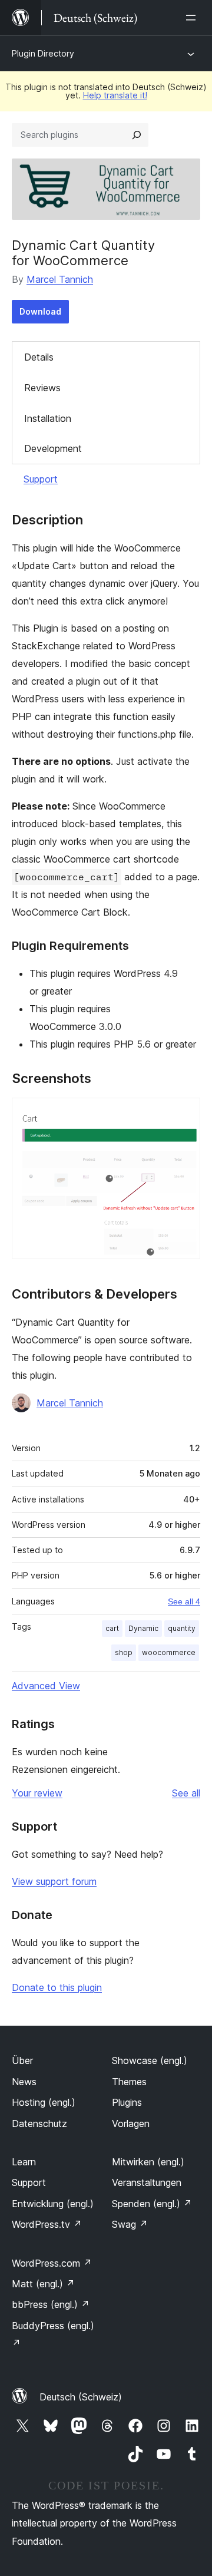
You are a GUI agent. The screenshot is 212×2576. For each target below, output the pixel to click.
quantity (182, 1628)
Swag (130, 2224)
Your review (37, 1793)
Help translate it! (115, 95)
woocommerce (169, 1652)
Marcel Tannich (60, 279)
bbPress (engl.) (51, 2304)
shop (124, 1652)
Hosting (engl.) (44, 2102)
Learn (24, 2162)
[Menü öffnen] (193, 18)
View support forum (54, 1881)
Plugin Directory (43, 53)
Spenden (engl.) (152, 2204)
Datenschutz (39, 2123)
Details (39, 357)
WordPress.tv (47, 2224)
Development (53, 448)
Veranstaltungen (147, 2182)
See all (186, 1793)
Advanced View (46, 1686)
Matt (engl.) (43, 2284)
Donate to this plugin (57, 1987)
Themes (129, 2082)
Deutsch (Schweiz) (81, 2397)
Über (22, 2060)
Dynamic (143, 1628)
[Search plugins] (137, 135)
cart (112, 1628)
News (24, 2082)
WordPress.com (52, 2263)
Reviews (42, 388)
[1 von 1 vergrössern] (184, 1114)
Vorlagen (131, 2123)
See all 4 (184, 1601)
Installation (48, 418)
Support (41, 479)
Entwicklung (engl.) (53, 2204)
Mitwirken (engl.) (148, 2162)
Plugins (127, 2102)
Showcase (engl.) (150, 2060)
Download (40, 311)
